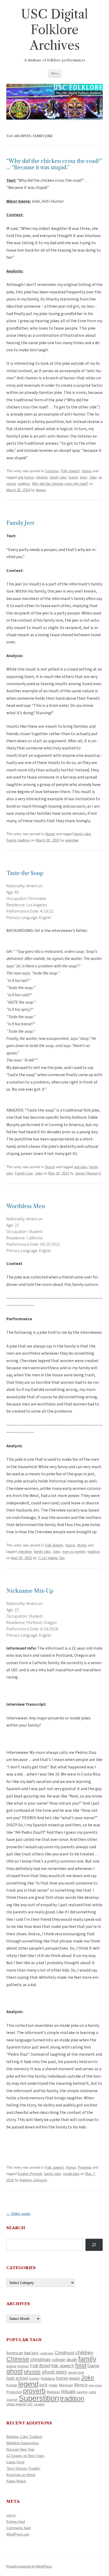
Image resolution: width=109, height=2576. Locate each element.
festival (11, 2366)
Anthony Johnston (33, 2180)
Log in (11, 2515)
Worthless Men (26, 1206)
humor (73, 477)
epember (72, 840)
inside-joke (71, 2174)
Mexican (66, 2385)
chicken (42, 477)
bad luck (31, 2353)
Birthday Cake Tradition (24, 2437)
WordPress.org (18, 2534)
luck (44, 2385)
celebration (47, 2353)
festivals (23, 2366)
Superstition (39, 2398)
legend (28, 2384)
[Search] (94, 2245)
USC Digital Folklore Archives (54, 30)
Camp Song (15, 2462)
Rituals (68, 2392)
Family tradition (18, 840)
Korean (12, 2385)
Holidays (48, 2378)
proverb (34, 2391)
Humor (87, 471)
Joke (93, 477)
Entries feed (16, 2522)
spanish (12, 2400)
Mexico (81, 2385)
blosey (41, 490)
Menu (55, 73)
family (87, 2359)
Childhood (65, 2353)
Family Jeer (21, 523)
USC (30, 2404)
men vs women (74, 1552)
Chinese (18, 2359)
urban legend (16, 2404)
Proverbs (85, 2167)
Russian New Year (20, 2449)
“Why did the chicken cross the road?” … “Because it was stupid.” (54, 164)
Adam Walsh (16, 2481)
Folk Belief (40, 2366)
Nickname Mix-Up (30, 1591)
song (92, 2392)
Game (93, 2366)
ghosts (32, 2372)
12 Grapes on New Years (25, 2456)
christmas (40, 2359)
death (72, 2360)
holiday (34, 2379)
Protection (14, 2392)
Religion (53, 2392)
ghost (15, 2371)
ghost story (54, 2372)
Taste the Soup (25, 873)
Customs (52, 471)
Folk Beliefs (54, 1545)
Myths (82, 1545)
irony (83, 477)
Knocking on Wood (21, 2475)
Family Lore (24, 1173)
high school (17, 2378)
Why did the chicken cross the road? (60, 484)
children (84, 2353)
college (58, 2360)
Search (16, 2228)
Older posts (18, 2214)
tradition (24, 484)
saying (82, 2392)
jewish (74, 2378)
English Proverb (30, 2174)
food (81, 2365)
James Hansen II (88, 1173)
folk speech (63, 2366)
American (15, 2353)
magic (53, 2385)
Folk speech (70, 471)
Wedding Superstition (23, 2443)
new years (95, 2385)
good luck (76, 2372)
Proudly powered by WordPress (29, 2566)
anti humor (26, 477)
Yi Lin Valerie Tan (51, 1558)
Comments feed (19, 2528)
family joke (58, 477)
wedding (39, 2404)
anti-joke (81, 1167)
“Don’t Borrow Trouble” (23, 2468)
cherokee (25, 1552)
